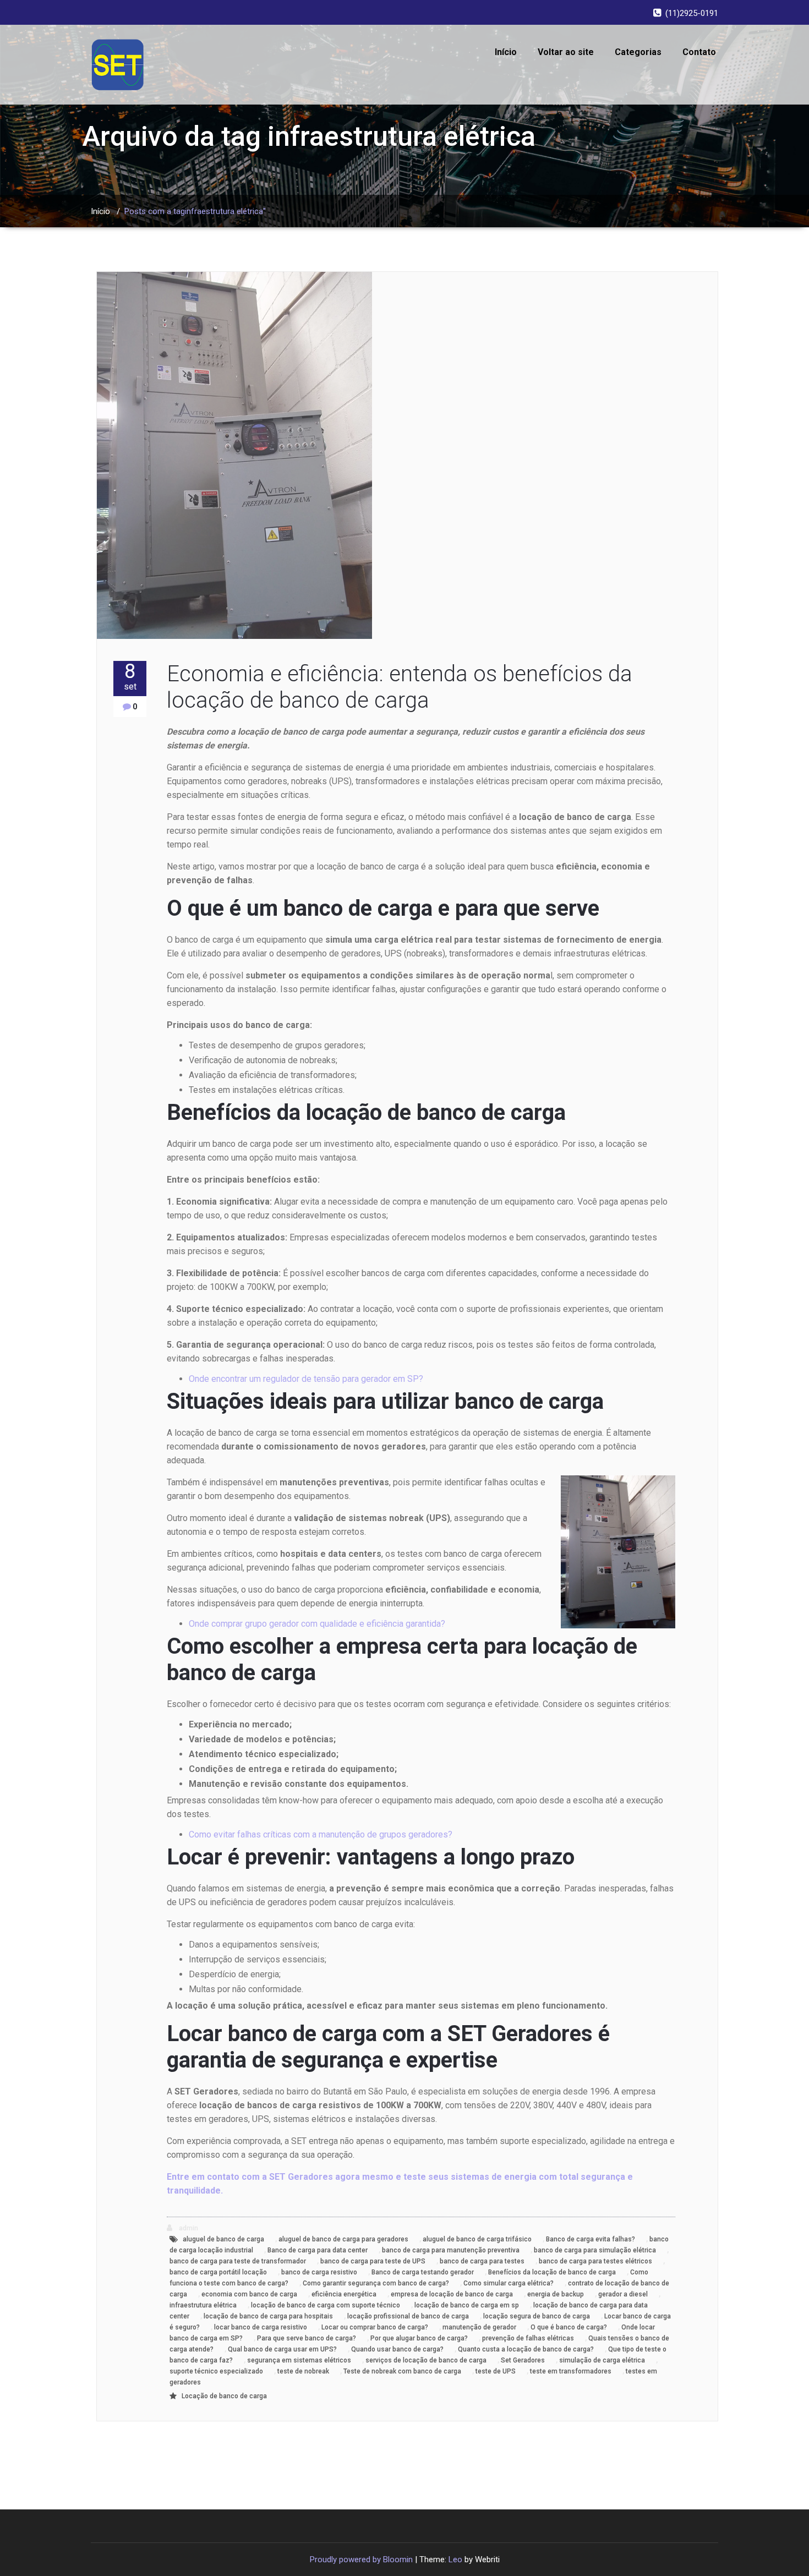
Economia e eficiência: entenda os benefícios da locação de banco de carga (400, 687)
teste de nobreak (303, 2371)
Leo (455, 2559)
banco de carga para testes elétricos (595, 2261)
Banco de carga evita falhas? (591, 2239)
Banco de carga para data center (318, 2250)
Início (506, 52)
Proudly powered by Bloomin (361, 2559)
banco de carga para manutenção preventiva (451, 2250)
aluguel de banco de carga (223, 2239)
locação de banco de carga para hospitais (268, 2316)
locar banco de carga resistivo (261, 2327)
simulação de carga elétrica (602, 2360)
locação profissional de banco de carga (408, 2316)
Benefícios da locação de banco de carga (552, 2272)
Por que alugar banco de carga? (419, 2338)
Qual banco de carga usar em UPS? (282, 2349)
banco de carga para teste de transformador (238, 2261)
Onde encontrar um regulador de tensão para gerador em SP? (306, 1379)
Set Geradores (523, 2360)
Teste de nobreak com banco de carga (402, 2371)
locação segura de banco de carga (537, 2316)
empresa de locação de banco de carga (452, 2294)
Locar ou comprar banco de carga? (375, 2327)
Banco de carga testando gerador (423, 2272)
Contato (699, 52)
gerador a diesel (623, 2294)
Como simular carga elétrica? (509, 2283)
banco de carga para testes (482, 2261)
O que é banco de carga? (569, 2327)
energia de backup (556, 2294)
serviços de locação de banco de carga (426, 2360)
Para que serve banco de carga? (307, 2338)
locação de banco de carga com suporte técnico (326, 2305)
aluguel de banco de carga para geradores (343, 2239)
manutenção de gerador (479, 2327)
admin (188, 2228)
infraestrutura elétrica (203, 2305)
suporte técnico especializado (216, 2371)
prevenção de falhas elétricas (528, 2338)
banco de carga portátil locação (218, 2272)
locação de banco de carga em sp (467, 2305)
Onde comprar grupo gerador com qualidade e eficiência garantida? (317, 1624)
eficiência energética (344, 2294)
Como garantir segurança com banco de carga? (376, 2283)
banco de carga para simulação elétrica (595, 2250)
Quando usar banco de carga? (397, 2349)
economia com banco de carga (249, 2294)
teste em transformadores (571, 2371)
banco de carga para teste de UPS (373, 2261)
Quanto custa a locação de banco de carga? (526, 2349)
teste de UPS (496, 2371)
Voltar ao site (566, 52)
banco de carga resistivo (319, 2272)
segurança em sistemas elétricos (299, 2360)
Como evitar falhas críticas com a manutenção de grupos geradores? (321, 1834)
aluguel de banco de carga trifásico (477, 2239)
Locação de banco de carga (224, 2396)
